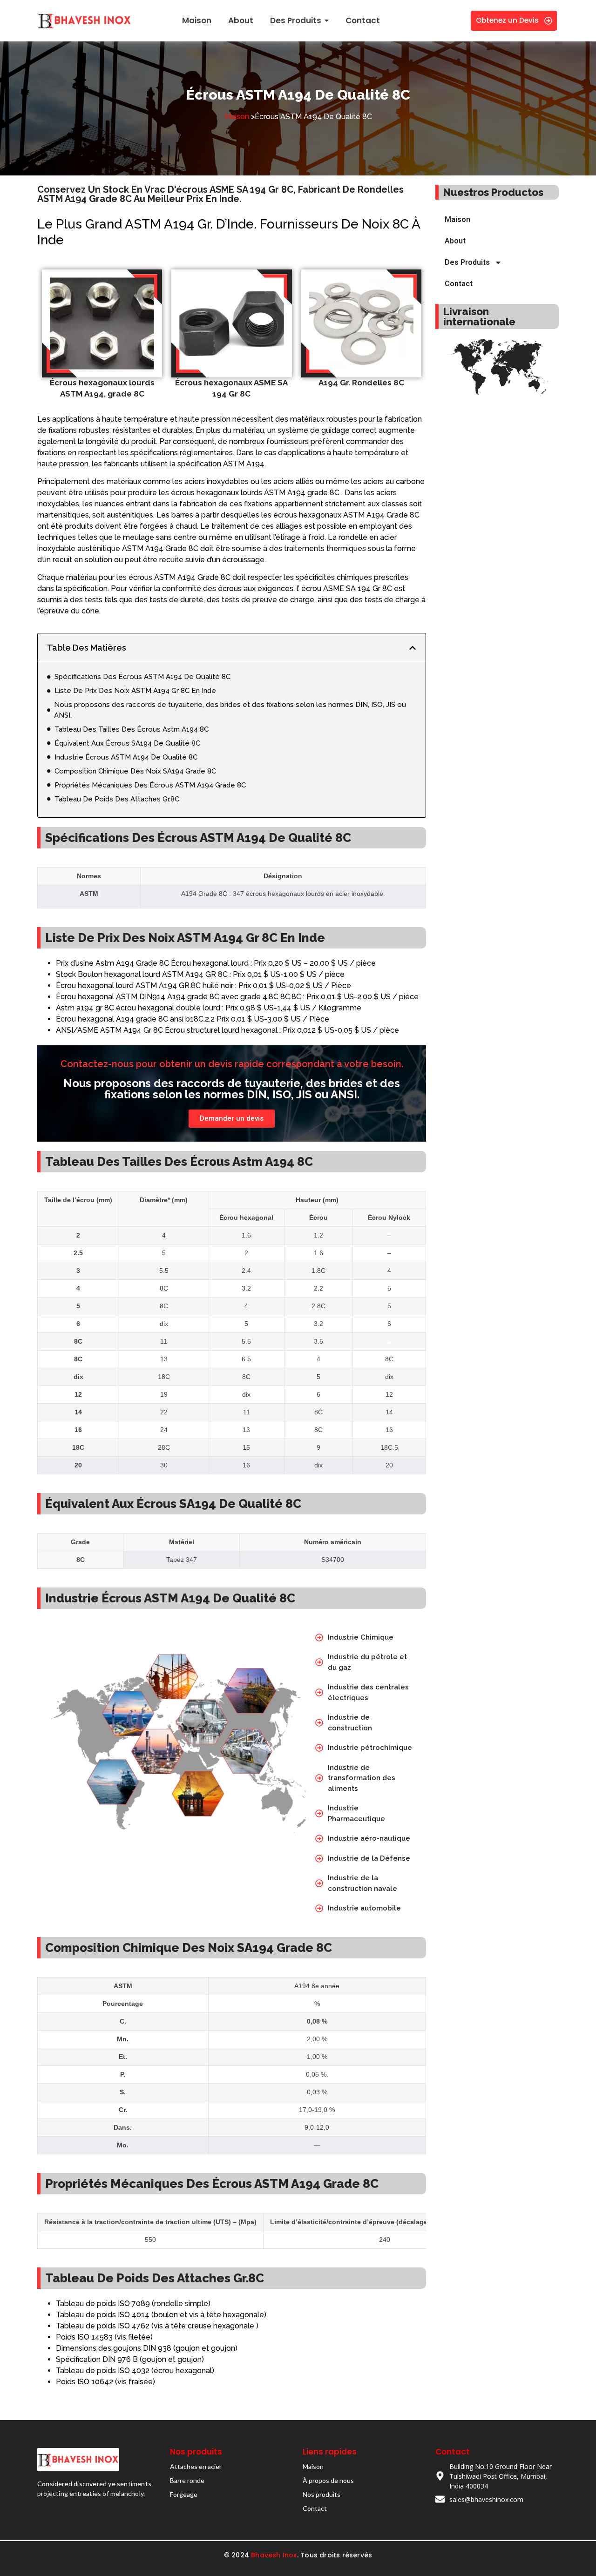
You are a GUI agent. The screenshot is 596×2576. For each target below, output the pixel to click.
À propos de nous (328, 2480)
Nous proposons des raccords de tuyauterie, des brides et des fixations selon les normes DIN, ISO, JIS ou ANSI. (230, 710)
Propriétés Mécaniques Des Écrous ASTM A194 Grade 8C (150, 785)
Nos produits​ (322, 2494)
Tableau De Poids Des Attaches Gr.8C (117, 799)
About (455, 241)
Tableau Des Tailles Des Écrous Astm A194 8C (132, 729)
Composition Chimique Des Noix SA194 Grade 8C (135, 771)
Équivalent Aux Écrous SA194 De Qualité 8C (127, 743)
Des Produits (467, 262)
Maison (237, 117)
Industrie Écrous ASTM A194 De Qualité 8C (126, 757)
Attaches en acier (196, 2466)
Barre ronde (187, 2480)
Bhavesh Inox (274, 2555)
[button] (413, 648)
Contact (459, 284)
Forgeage (184, 2494)
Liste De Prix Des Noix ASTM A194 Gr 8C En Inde (135, 691)
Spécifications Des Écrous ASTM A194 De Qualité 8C (142, 677)
